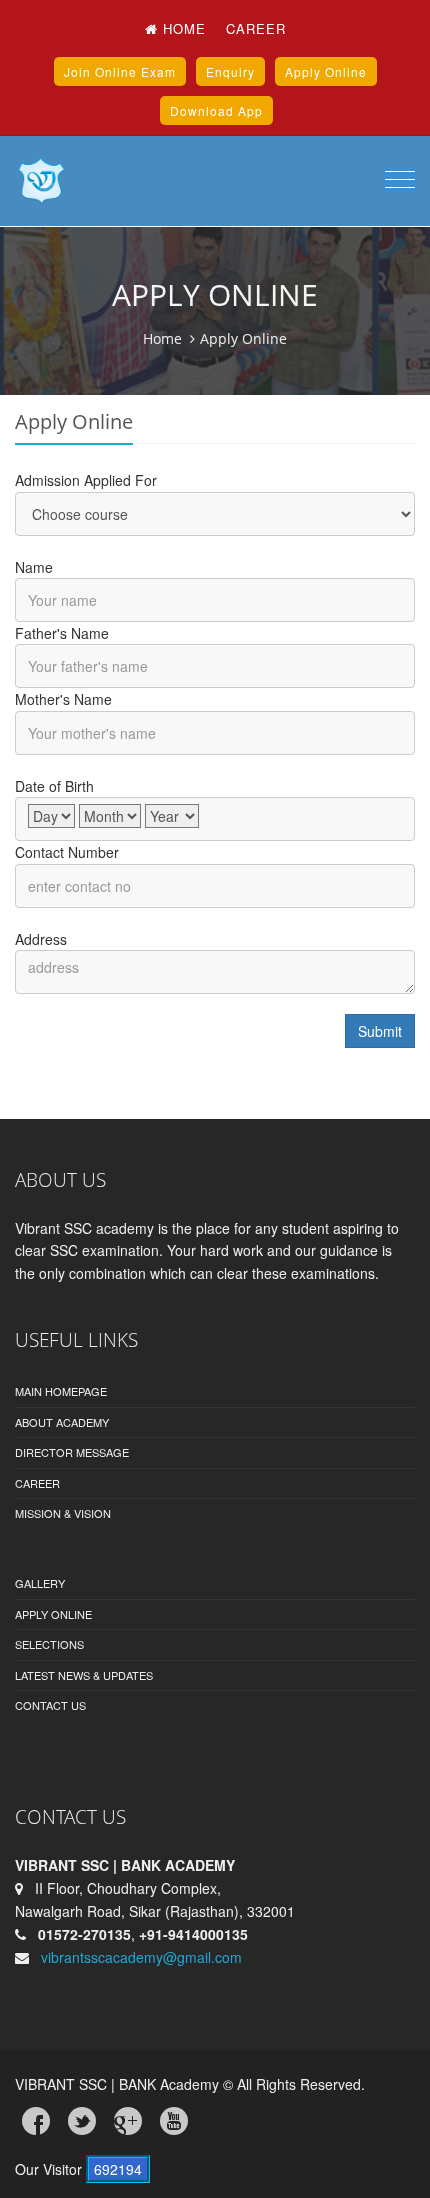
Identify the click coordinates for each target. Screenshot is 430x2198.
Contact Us (50, 1705)
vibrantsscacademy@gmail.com (141, 1957)
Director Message (72, 1452)
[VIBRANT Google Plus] (128, 2121)
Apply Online (53, 1614)
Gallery (40, 1583)
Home (182, 28)
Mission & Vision (63, 1513)
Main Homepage (61, 1391)
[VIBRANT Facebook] (36, 2121)
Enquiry (230, 71)
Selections (49, 1644)
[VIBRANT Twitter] (82, 2121)
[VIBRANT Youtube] (174, 2121)
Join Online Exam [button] (120, 71)
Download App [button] (216, 110)
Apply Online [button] (326, 71)
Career (256, 28)
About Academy (62, 1422)
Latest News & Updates (84, 1675)
